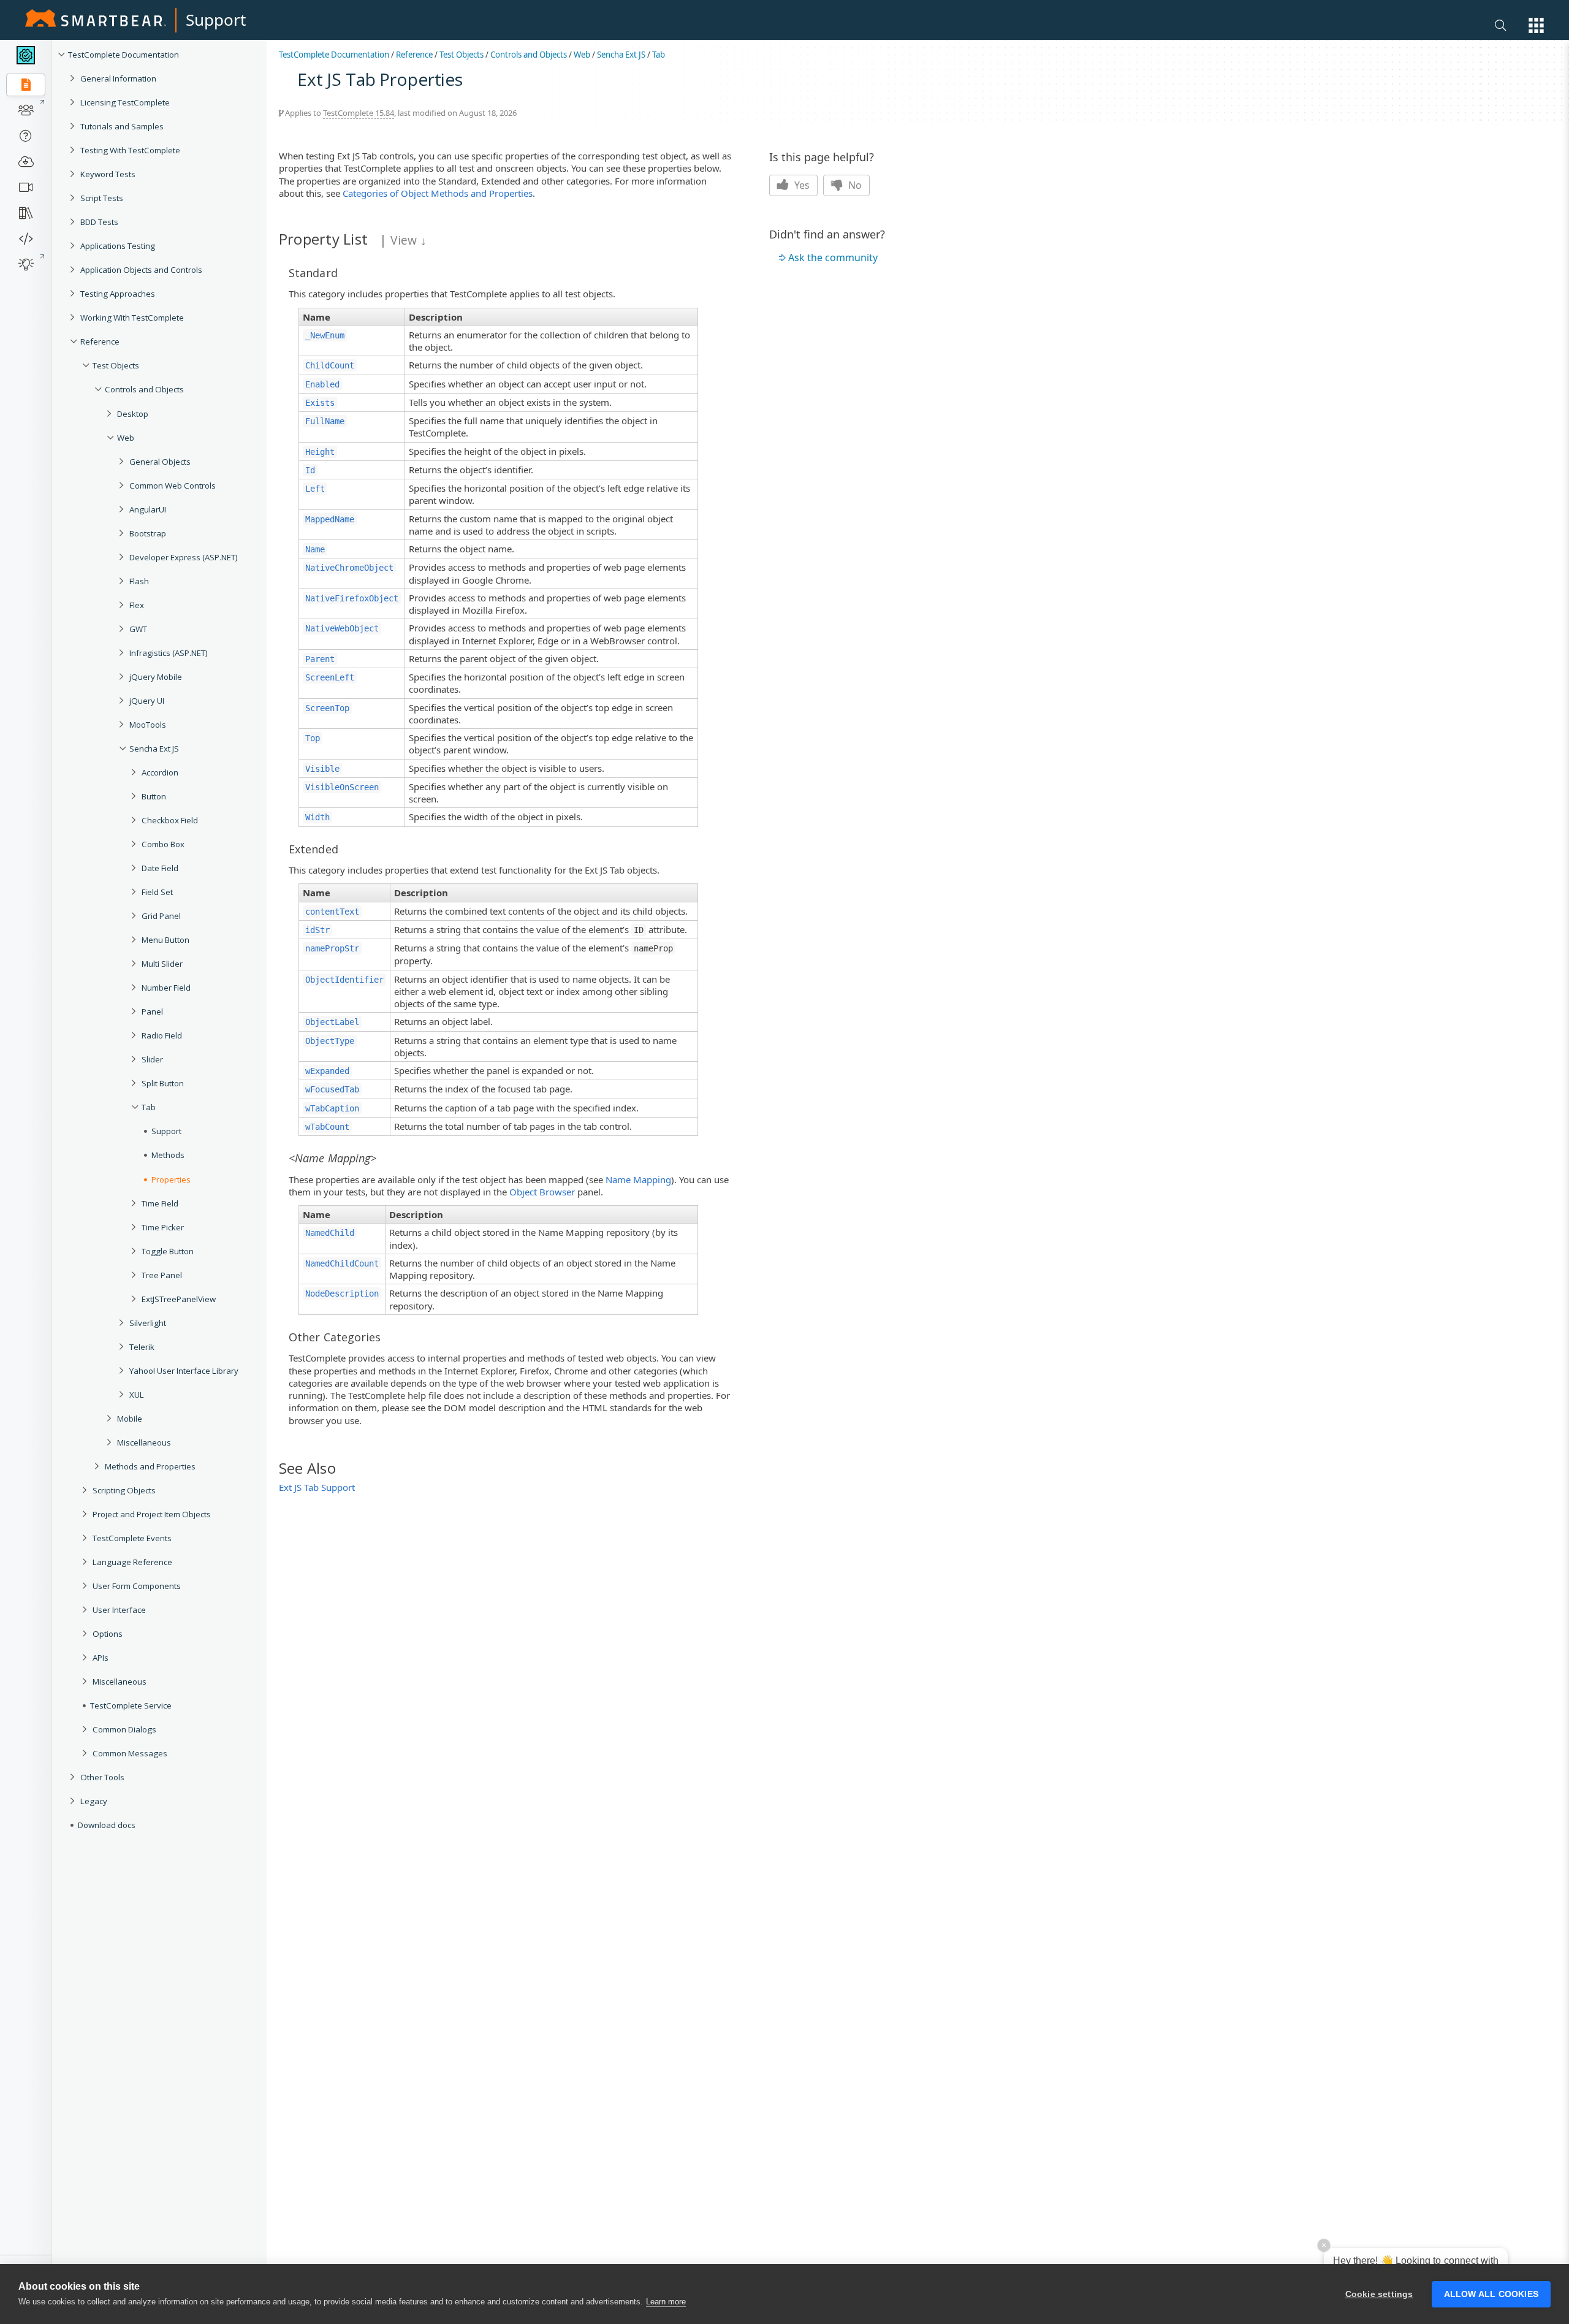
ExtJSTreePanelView (179, 1299)
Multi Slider (162, 964)
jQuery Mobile (156, 677)
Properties (171, 1179)
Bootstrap (148, 533)
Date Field (160, 868)
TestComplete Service (131, 1705)
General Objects (160, 462)
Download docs (107, 1825)
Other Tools (102, 1777)
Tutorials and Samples (122, 126)
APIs (101, 1658)
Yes (801, 185)
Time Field (160, 1203)
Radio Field (162, 1035)
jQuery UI (147, 701)
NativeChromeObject (349, 568)
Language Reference (132, 1562)
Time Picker (163, 1227)
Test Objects (116, 365)
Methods (168, 1155)
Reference (100, 341)
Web (126, 438)
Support (216, 20)
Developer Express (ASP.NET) (184, 557)
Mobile (130, 1419)
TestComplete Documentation (123, 55)
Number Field (166, 988)
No (854, 185)
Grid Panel (161, 916)
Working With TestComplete (132, 318)
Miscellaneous (144, 1442)
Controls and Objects (144, 389)
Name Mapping (638, 1179)
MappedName (330, 519)
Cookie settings (1379, 2294)
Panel (152, 1012)
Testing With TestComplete (130, 150)
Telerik (142, 1347)
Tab (149, 1107)
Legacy (94, 1801)
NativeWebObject (342, 628)
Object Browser (542, 1192)
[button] (1536, 25)
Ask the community (833, 257)
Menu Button (165, 940)
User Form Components (137, 1586)
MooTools (148, 725)
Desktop (133, 414)
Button (154, 796)
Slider (152, 1059)
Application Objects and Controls (141, 270)
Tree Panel (162, 1275)
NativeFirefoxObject (352, 598)
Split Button (163, 1083)
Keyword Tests (108, 174)
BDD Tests (99, 222)
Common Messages (130, 1753)
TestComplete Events (132, 1538)
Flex (137, 605)
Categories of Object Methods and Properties (438, 193)
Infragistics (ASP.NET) (169, 653)
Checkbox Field (170, 820)
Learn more (666, 2302)
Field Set (157, 892)
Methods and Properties (150, 1466)
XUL (137, 1395)
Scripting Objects (124, 1490)
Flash (139, 581)
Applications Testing (118, 246)
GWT (138, 629)
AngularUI (148, 509)
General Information (118, 78)
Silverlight (148, 1323)
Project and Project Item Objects (152, 1514)
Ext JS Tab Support (317, 1487)
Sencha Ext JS (154, 749)
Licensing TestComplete (125, 102)
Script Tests (102, 198)
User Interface (119, 1610)
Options (108, 1634)
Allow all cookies (1491, 2294)
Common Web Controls (173, 486)
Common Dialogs (124, 1729)
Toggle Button (168, 1251)
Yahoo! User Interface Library (184, 1371)
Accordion (160, 772)
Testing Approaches (118, 294)
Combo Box (163, 844)
